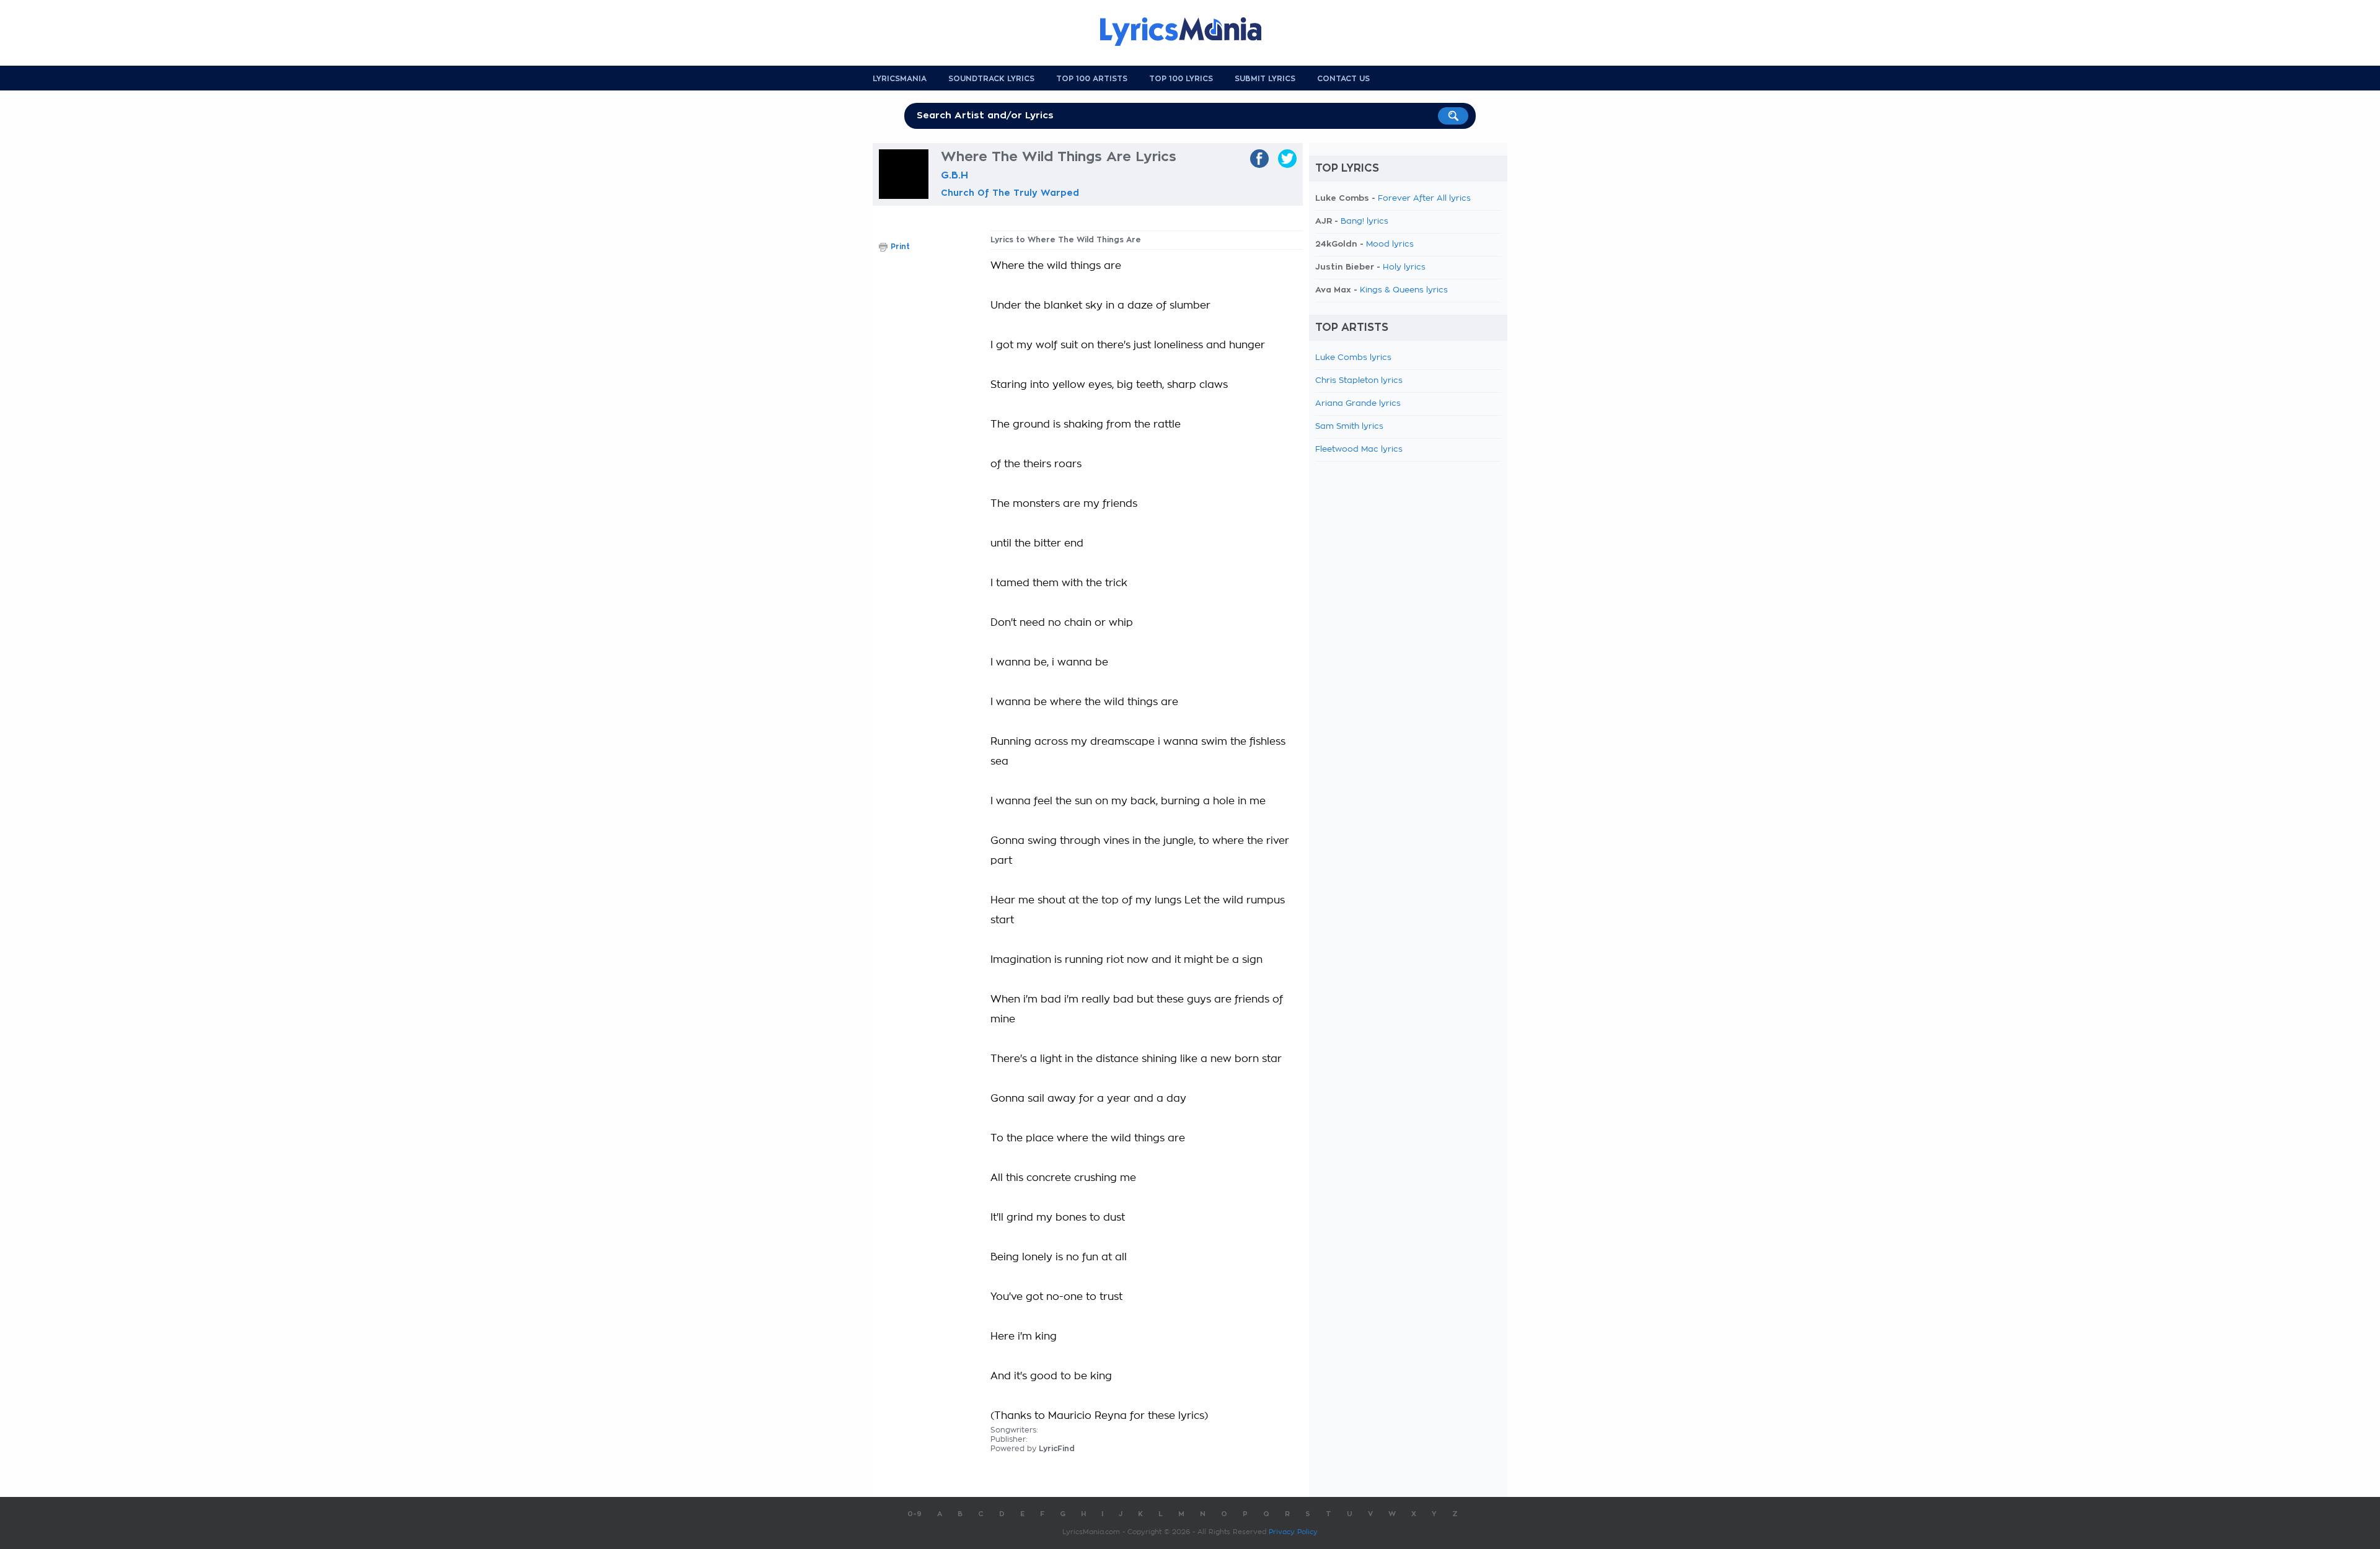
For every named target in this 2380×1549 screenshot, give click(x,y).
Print (900, 247)
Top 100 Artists (1092, 79)
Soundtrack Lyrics (991, 79)
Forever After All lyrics (1424, 199)
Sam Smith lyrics (1349, 427)
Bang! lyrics (1364, 222)
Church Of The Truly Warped (1010, 193)
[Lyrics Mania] (1190, 32)
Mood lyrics (1390, 244)
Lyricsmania (900, 79)
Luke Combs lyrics (1353, 358)
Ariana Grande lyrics (1358, 404)
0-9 (915, 1514)
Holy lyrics (1404, 267)
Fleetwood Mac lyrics (1359, 450)
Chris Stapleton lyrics (1359, 381)
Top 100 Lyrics (1181, 79)
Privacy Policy (1293, 1532)
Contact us (1343, 79)
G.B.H (954, 175)
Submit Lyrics (1265, 79)
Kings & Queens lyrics (1404, 290)
